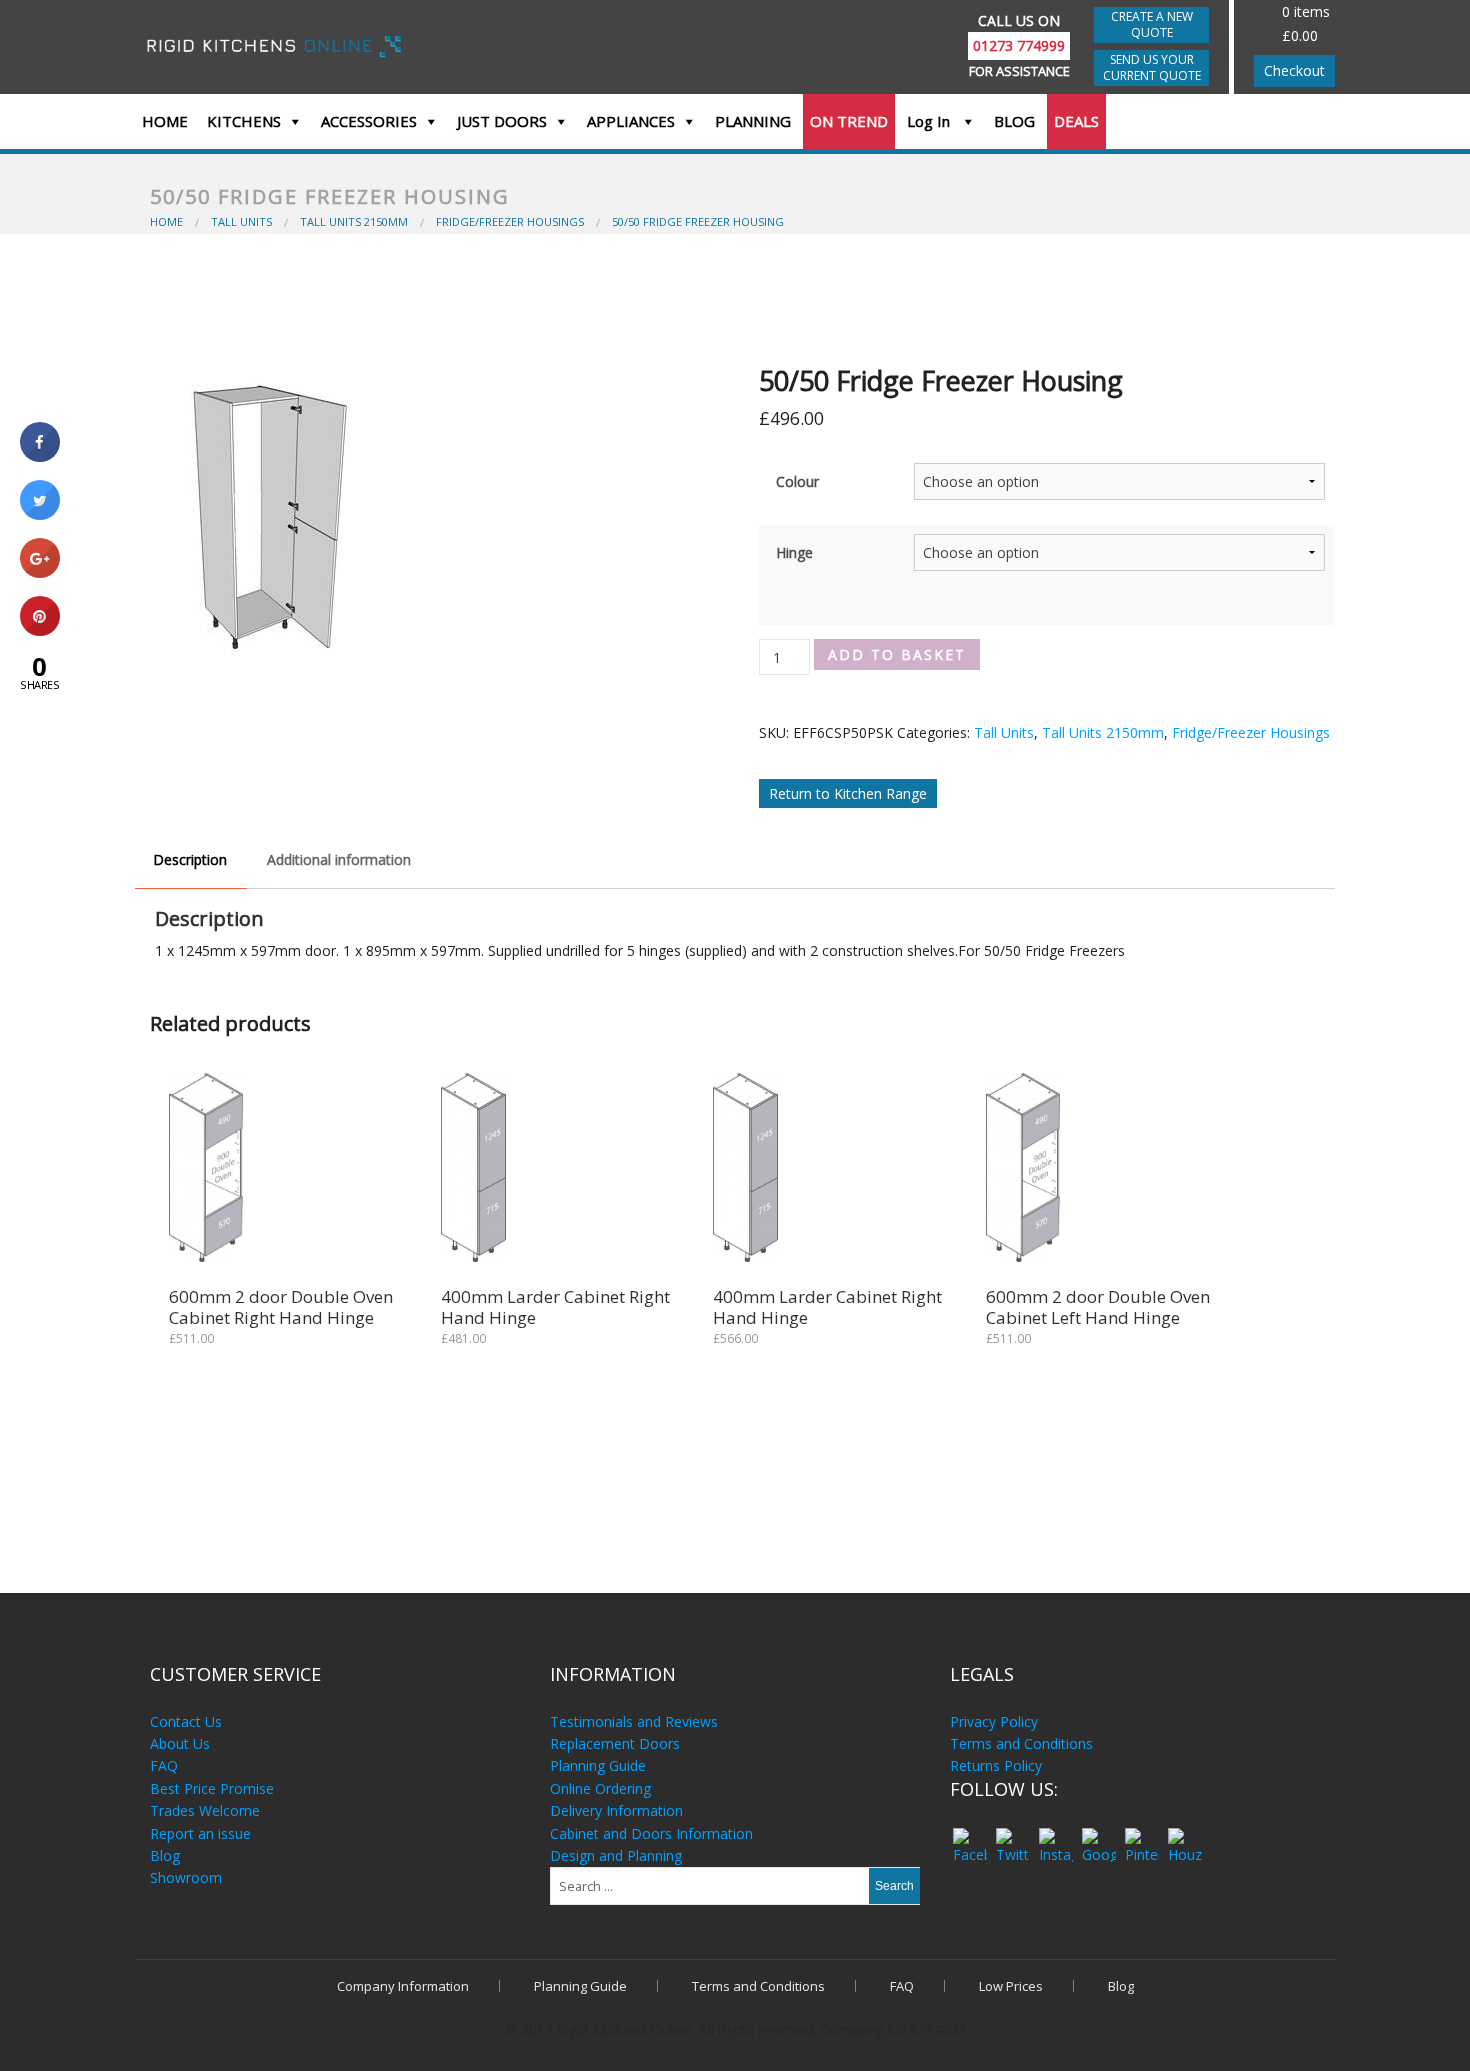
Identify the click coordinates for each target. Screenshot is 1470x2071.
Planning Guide (598, 1765)
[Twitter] (1012, 1835)
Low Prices (1011, 1986)
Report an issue (200, 1833)
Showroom (186, 1877)
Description (190, 859)
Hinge (794, 552)
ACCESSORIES (369, 121)
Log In (930, 121)
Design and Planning (616, 1855)
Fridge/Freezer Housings (1251, 732)
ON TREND (849, 121)
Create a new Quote (1152, 24)
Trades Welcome (205, 1810)
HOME (165, 121)
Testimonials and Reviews (634, 1721)
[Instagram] (1055, 1835)
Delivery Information (616, 1810)
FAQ (164, 1765)
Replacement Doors (615, 1743)
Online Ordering (600, 1788)
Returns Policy (996, 1765)
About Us (180, 1743)
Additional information (339, 859)
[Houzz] (1184, 1835)
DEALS (1076, 121)
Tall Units (1004, 732)
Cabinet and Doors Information (651, 1833)
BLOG (1014, 121)
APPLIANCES (631, 121)
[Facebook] (969, 1835)
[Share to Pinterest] (40, 630)
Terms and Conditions (1021, 1743)
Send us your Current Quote (1152, 67)
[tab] (190, 860)
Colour (797, 481)
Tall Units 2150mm (1103, 732)
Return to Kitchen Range (848, 793)
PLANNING (753, 121)
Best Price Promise (212, 1788)
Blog (165, 1855)
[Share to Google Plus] (40, 572)
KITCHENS (244, 121)
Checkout (1294, 70)
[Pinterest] (1141, 1835)
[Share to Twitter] (40, 514)
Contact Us (186, 1721)
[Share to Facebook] (40, 456)
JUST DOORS (502, 121)
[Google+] (1098, 1835)
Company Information (403, 1986)
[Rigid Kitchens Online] (278, 43)
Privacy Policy (994, 1721)
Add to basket (897, 654)
